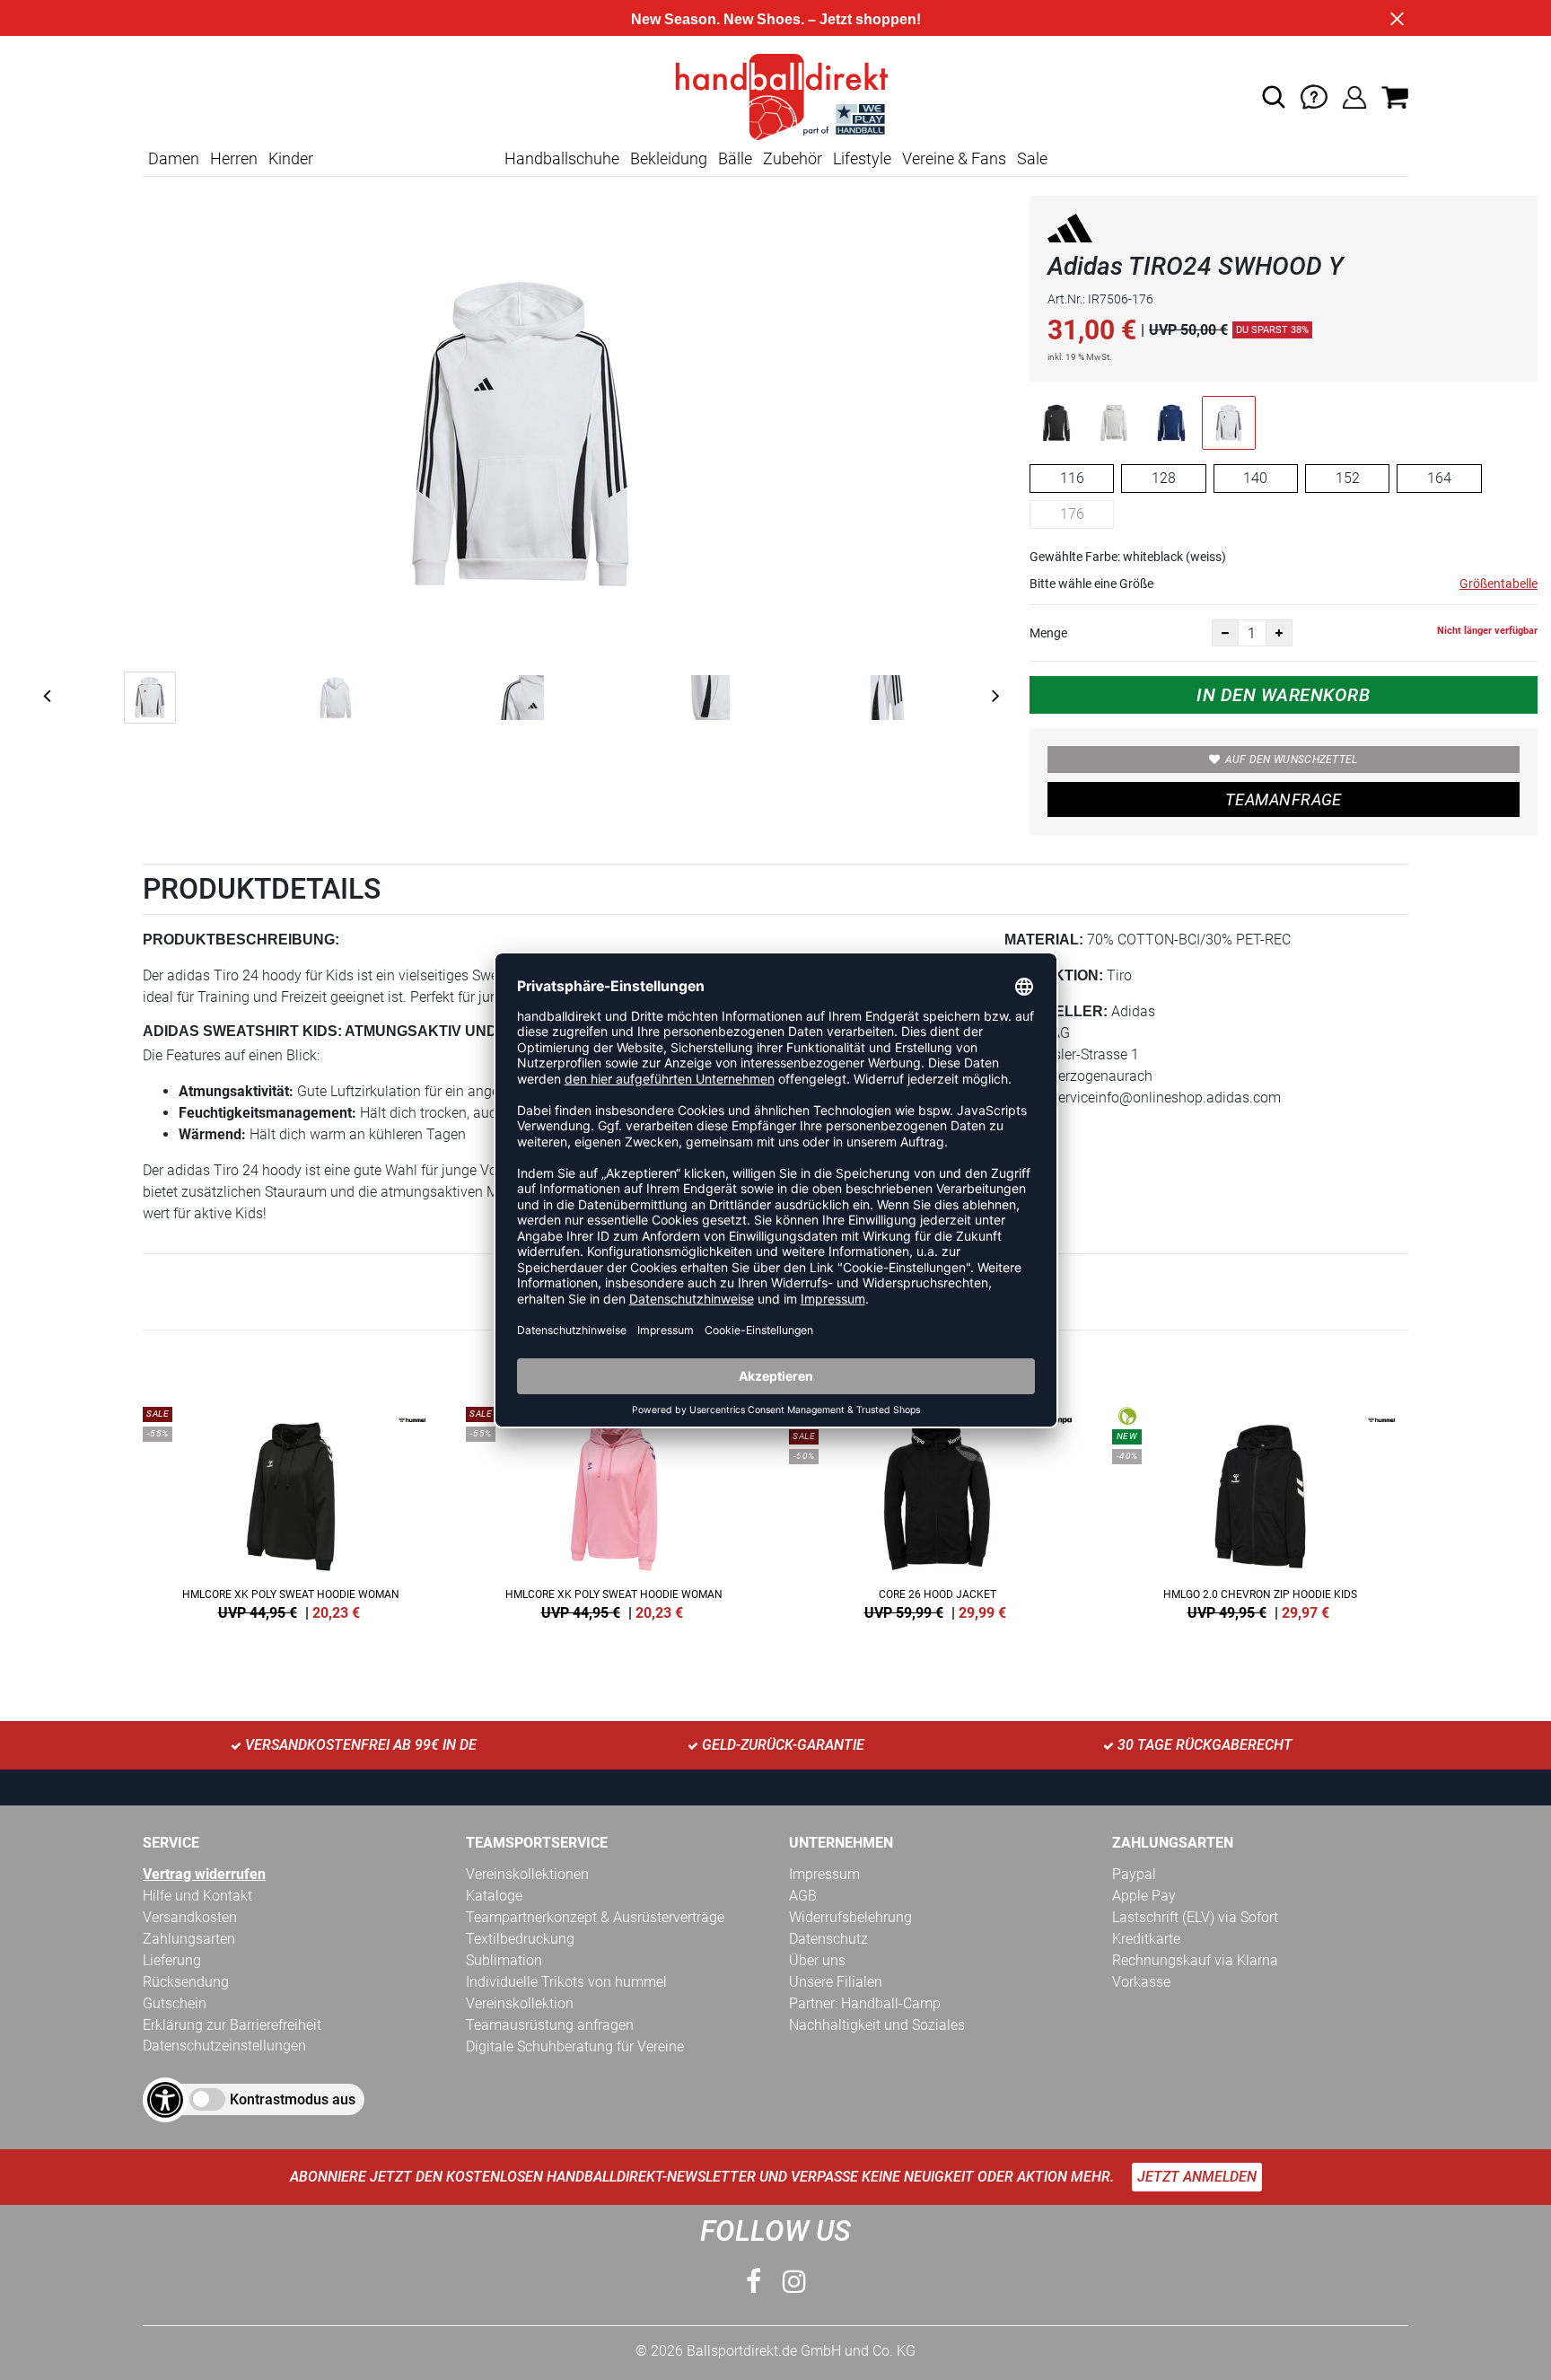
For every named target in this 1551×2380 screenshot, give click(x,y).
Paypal (1134, 1874)
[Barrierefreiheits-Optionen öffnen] (165, 2100)
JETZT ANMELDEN (1197, 2177)
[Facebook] (754, 2282)
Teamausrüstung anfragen (550, 2025)
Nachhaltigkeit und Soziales (877, 2025)
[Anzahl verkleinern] (1225, 633)
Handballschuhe (562, 158)
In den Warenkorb (1283, 695)
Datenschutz (828, 1939)
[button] (1274, 97)
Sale (1032, 158)
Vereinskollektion (520, 2003)
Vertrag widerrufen (204, 1874)
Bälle (735, 158)
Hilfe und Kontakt (197, 1896)
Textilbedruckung (520, 1939)
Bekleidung (669, 158)
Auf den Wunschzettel (1292, 760)
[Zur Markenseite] (1070, 231)
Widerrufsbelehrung (850, 1917)
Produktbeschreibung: (241, 940)
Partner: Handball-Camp (865, 2003)
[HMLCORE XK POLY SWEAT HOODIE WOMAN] (291, 1510)
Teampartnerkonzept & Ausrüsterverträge (595, 1917)
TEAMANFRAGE (1284, 799)
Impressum (824, 1874)
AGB (803, 1896)
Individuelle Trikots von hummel (566, 1982)
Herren (234, 158)
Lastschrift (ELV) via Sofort (1195, 1917)
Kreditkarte (1146, 1939)
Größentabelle (1498, 584)
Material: (1044, 940)
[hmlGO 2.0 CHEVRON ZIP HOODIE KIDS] (1260, 1510)
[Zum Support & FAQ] (1314, 96)
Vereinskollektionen (527, 1874)
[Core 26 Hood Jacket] (937, 1510)
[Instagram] (794, 2282)
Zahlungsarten (189, 1939)
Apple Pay (1144, 1896)
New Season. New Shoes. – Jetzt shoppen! (776, 19)
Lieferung (172, 1960)
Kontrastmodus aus (293, 2099)
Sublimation (504, 1960)
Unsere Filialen (836, 1982)
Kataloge (494, 1896)
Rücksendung (186, 1982)
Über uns (817, 1960)
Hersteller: (1056, 1011)
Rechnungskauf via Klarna (1195, 1960)
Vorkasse (1141, 1982)
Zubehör (793, 158)
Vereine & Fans (954, 158)
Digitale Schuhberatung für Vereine (575, 2046)
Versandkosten (190, 1917)
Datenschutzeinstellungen (224, 2046)
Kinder (291, 158)
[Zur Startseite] (775, 96)
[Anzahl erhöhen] (1279, 633)
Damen (174, 158)
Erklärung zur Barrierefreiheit (232, 2025)
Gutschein (175, 2003)
